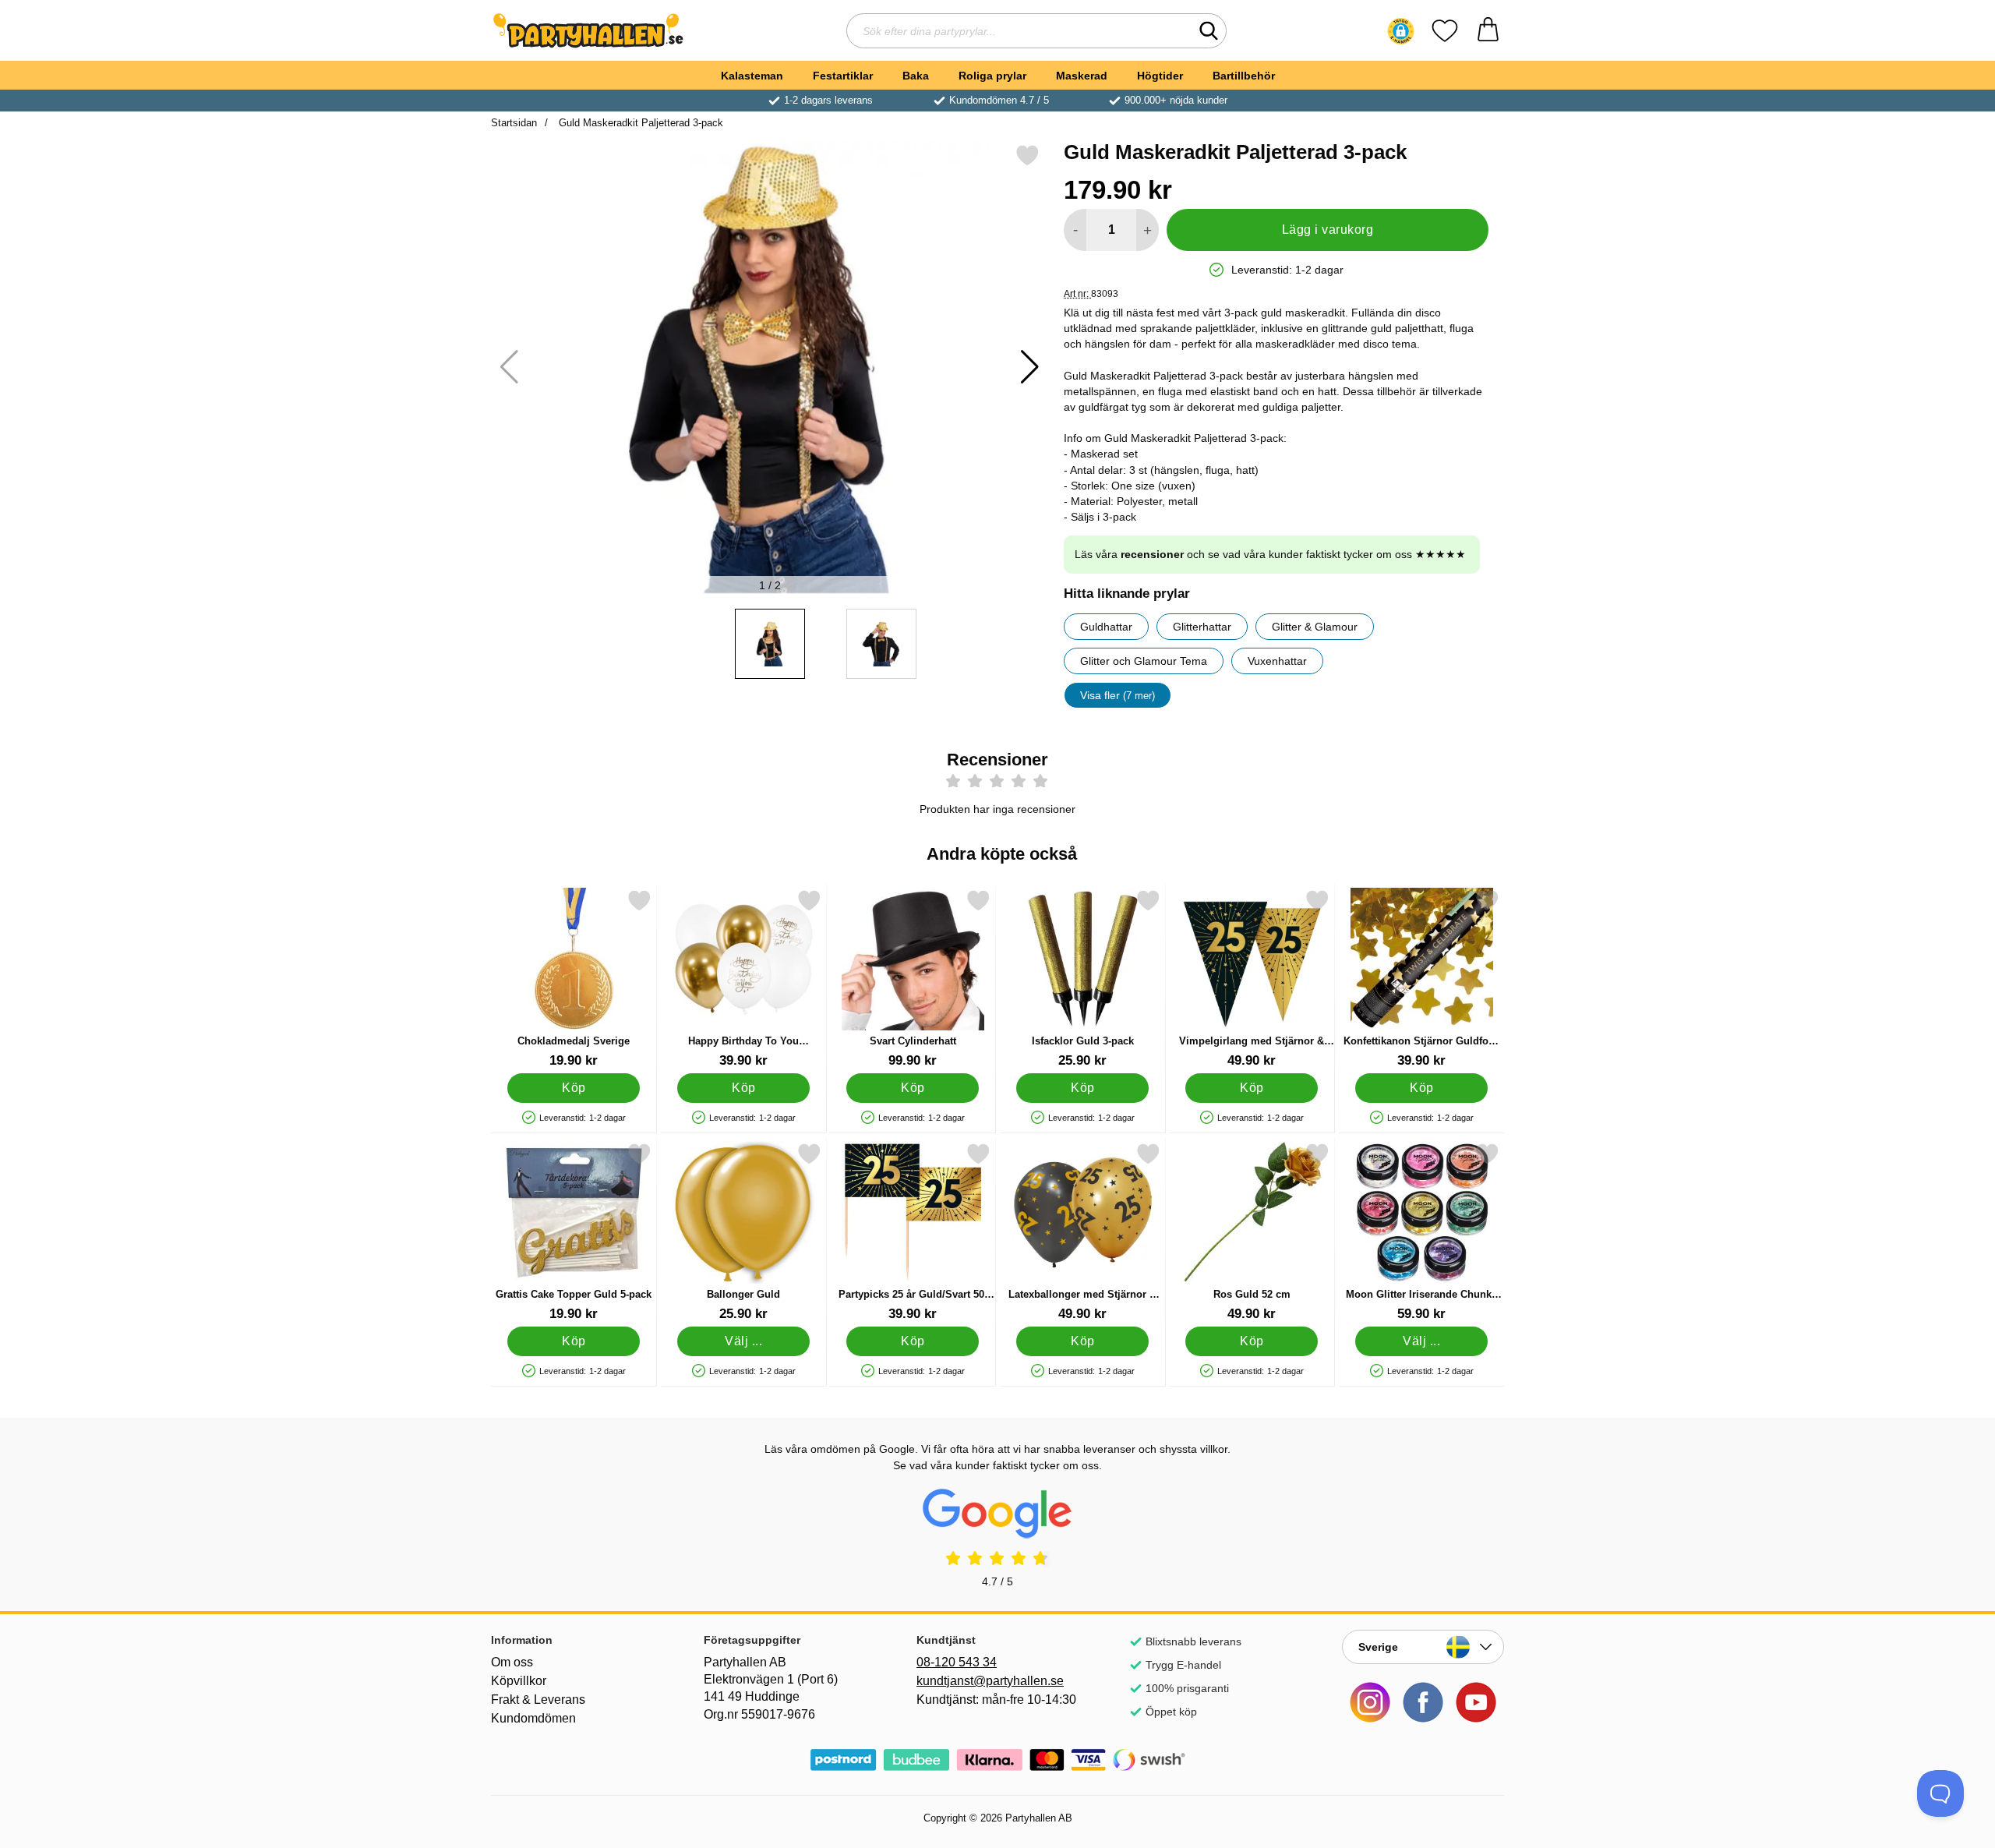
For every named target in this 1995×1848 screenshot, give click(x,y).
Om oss (512, 1662)
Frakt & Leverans (538, 1700)
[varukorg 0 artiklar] (1488, 31)
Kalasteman (752, 76)
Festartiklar (843, 76)
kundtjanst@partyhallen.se (990, 1681)
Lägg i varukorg (1328, 230)
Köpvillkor (519, 1681)
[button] (1401, 31)
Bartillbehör (1244, 76)
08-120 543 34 (957, 1662)
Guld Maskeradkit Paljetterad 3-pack (639, 123)
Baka (916, 76)
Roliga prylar (992, 76)
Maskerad (1082, 76)
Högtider (1160, 76)
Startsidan (514, 123)
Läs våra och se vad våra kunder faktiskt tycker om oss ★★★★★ (1270, 554)
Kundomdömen (533, 1718)
